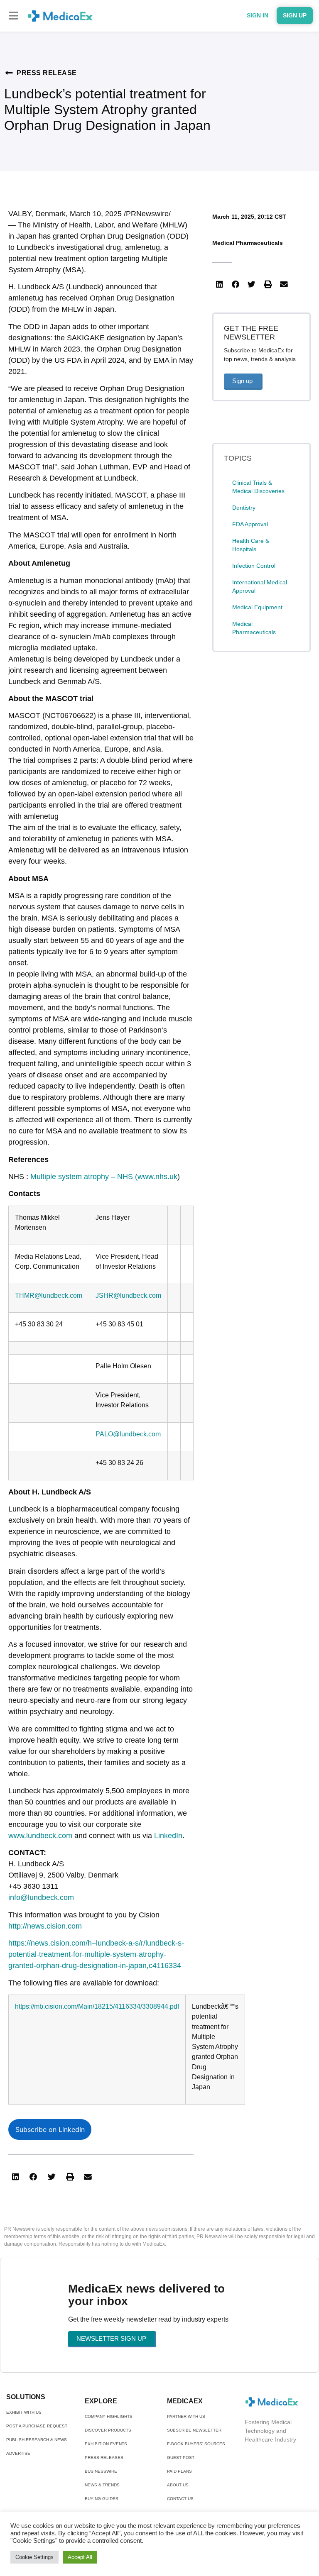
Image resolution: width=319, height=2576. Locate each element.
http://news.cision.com (45, 1926)
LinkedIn (168, 1836)
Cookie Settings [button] (34, 2557)
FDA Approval (250, 524)
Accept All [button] (80, 2557)
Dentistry (244, 508)
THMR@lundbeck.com (49, 1295)
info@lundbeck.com (41, 1897)
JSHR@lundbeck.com (128, 1295)
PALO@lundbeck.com (128, 1434)
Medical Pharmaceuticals (248, 243)
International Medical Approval (260, 586)
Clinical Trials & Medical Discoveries (258, 487)
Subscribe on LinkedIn (50, 2129)
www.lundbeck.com (40, 1836)
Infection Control (254, 566)
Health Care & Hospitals (251, 545)
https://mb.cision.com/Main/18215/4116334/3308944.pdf (97, 2006)
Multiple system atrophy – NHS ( (84, 1177)
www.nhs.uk (157, 1177)
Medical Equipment (257, 607)
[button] (13, 16)
